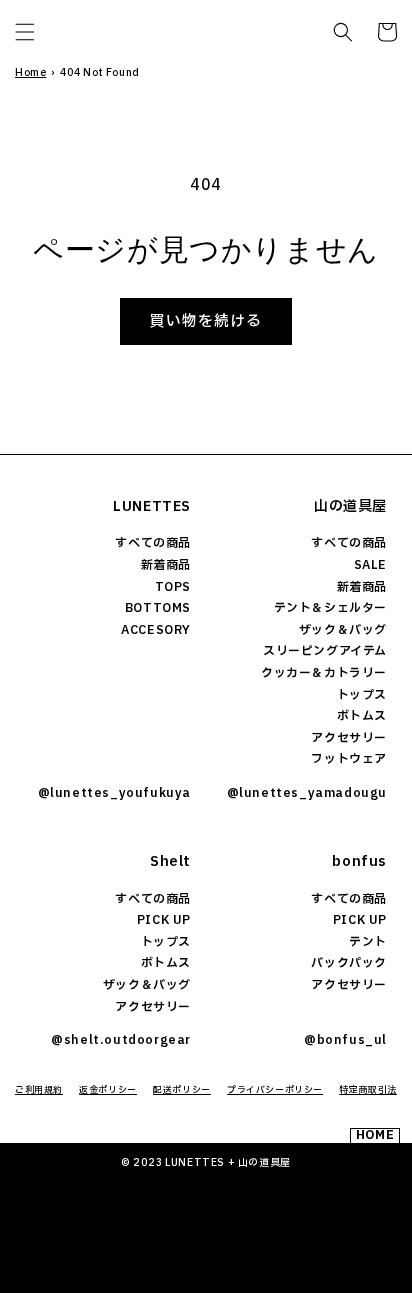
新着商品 (166, 565)
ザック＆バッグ (343, 630)
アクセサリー (349, 738)
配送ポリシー (182, 1090)
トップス (362, 695)
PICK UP (164, 920)
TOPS (173, 587)
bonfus (359, 861)
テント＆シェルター (330, 608)
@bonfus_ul (345, 1040)
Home (30, 72)
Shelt (170, 861)
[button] (25, 32)
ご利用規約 (39, 1090)
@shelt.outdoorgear (121, 1040)
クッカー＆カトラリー (324, 673)
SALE (370, 565)
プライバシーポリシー (275, 1090)
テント (368, 942)
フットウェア (349, 759)
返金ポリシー (108, 1090)
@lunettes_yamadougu (307, 793)
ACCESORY (156, 630)
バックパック (349, 963)
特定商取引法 (368, 1090)
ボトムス (362, 716)
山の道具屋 (350, 506)
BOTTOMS (158, 608)
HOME (375, 1135)
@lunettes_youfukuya (114, 793)
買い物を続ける (206, 321)
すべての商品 (153, 543)
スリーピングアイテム (325, 651)
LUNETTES (152, 506)
